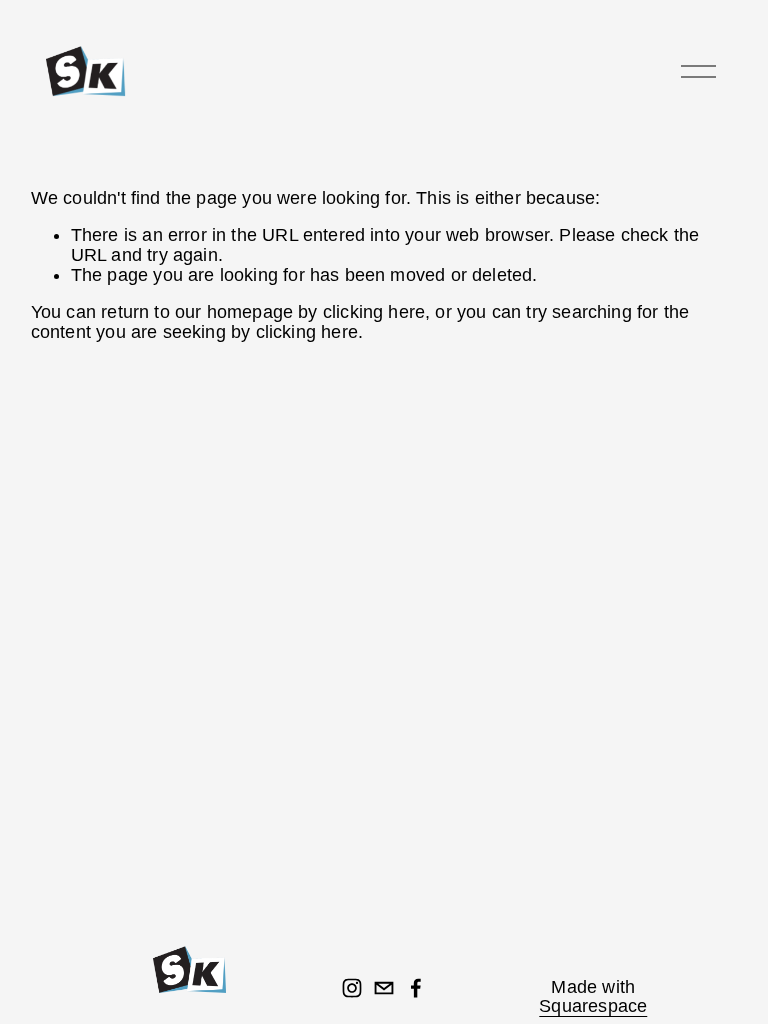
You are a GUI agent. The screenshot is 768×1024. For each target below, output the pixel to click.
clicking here (374, 312)
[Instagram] (352, 988)
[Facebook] (416, 988)
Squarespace (593, 1006)
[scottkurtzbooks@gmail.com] (384, 988)
